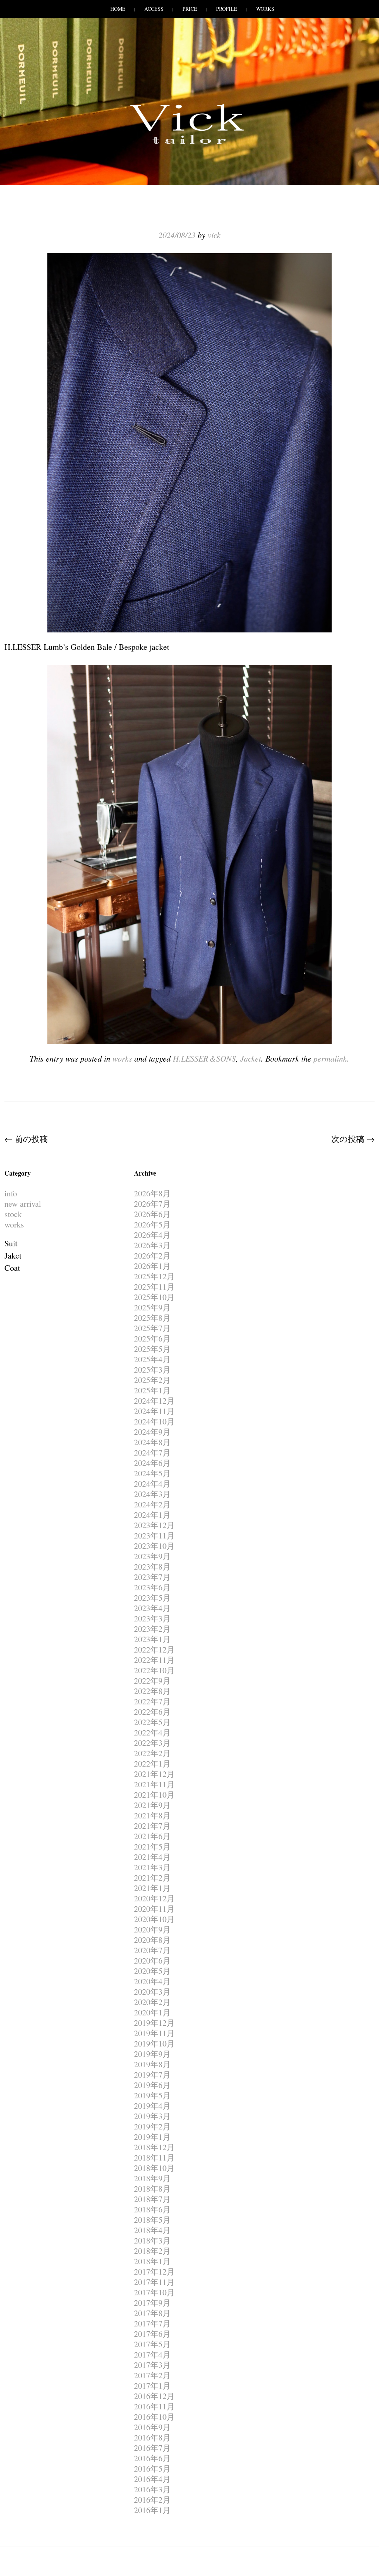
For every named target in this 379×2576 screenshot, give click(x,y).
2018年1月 (152, 2261)
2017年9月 (152, 2303)
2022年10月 (154, 1670)
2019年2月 (152, 2126)
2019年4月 (152, 2106)
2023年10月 (154, 1546)
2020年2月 (152, 2002)
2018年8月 (152, 2189)
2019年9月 (152, 2054)
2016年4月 (152, 2479)
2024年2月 (152, 1504)
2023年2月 (152, 1629)
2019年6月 (152, 2085)
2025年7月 (152, 1328)
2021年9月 (152, 1805)
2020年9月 (152, 1929)
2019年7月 (152, 2074)
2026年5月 (152, 1224)
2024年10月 (154, 1421)
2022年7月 (152, 1701)
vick (214, 235)
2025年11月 (154, 1287)
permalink (330, 1058)
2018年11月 (154, 2157)
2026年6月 (152, 1214)
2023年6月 (152, 1587)
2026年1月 (152, 1266)
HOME (118, 9)
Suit (11, 1243)
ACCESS (154, 9)
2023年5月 (152, 1598)
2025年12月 (154, 1276)
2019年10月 (154, 2043)
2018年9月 (152, 2178)
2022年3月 (152, 1743)
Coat (12, 1268)
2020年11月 (154, 1909)
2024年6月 (152, 1463)
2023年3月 (152, 1618)
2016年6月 (152, 2458)
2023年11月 (154, 1535)
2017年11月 (154, 2282)
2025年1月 (152, 1390)
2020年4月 (152, 1981)
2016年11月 (154, 2406)
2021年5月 (152, 1846)
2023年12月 (154, 1525)
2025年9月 (152, 1307)
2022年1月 (152, 1763)
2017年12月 (154, 2271)
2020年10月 (154, 1919)
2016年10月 (154, 2417)
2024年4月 (152, 1484)
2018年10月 (154, 2168)
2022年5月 (152, 1722)
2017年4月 (152, 2354)
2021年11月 (154, 1784)
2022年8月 (152, 1691)
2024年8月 (152, 1442)
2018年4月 (152, 2230)
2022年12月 (154, 1649)
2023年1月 (152, 1639)
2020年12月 (154, 1898)
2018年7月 (152, 2199)
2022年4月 (152, 1732)
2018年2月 (152, 2251)
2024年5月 (152, 1473)
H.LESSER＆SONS (204, 1058)
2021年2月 (152, 1877)
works (122, 1058)
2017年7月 (152, 2323)
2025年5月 (152, 1349)
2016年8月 (152, 2437)
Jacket (251, 1058)
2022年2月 (152, 1753)
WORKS (265, 9)
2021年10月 (154, 1795)
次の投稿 (353, 1139)
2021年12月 (154, 1774)
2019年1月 (152, 2137)
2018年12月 (154, 2147)
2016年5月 (152, 2468)
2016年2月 (152, 2500)
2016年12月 (154, 2396)
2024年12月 (154, 1401)
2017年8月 (152, 2313)
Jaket (13, 1255)
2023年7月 (152, 1577)
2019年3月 (152, 2116)
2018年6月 (152, 2209)
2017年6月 (152, 2334)
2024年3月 (152, 1494)
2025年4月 (152, 1359)
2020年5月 (152, 1971)
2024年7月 (152, 1452)
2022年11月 (154, 1660)
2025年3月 (152, 1369)
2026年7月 (152, 1204)
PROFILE (227, 9)
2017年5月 (152, 2344)
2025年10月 (154, 1297)
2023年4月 (152, 1608)
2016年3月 (152, 2489)
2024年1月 (152, 1515)
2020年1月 (152, 2012)
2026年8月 (152, 1193)
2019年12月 (154, 2023)
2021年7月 (152, 1826)
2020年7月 (152, 1950)
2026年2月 (152, 1255)
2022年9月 (152, 1680)
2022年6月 (152, 1712)
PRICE (190, 9)
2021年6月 (152, 1836)
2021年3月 (152, 1867)
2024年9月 (152, 1432)
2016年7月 (152, 2448)
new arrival (23, 1204)
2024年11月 (154, 1411)
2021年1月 (152, 1888)
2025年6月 (152, 1338)
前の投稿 (26, 1139)
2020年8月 (152, 1940)
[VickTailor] (189, 144)
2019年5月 (152, 2095)
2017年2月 (152, 2375)
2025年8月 (152, 1318)
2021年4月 (152, 1857)
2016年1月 (152, 2510)
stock (13, 1214)
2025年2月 (152, 1380)
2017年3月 (152, 2365)
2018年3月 (152, 2240)
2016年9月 (152, 2427)
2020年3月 (152, 1992)
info (11, 1193)
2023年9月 (152, 1556)
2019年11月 (154, 2033)
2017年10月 (154, 2292)
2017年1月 (152, 2385)
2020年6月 (152, 1960)
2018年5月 (152, 2220)
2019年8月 (152, 2064)
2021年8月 (152, 1815)
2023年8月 (152, 1566)
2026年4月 (152, 1235)
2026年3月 (152, 1245)
